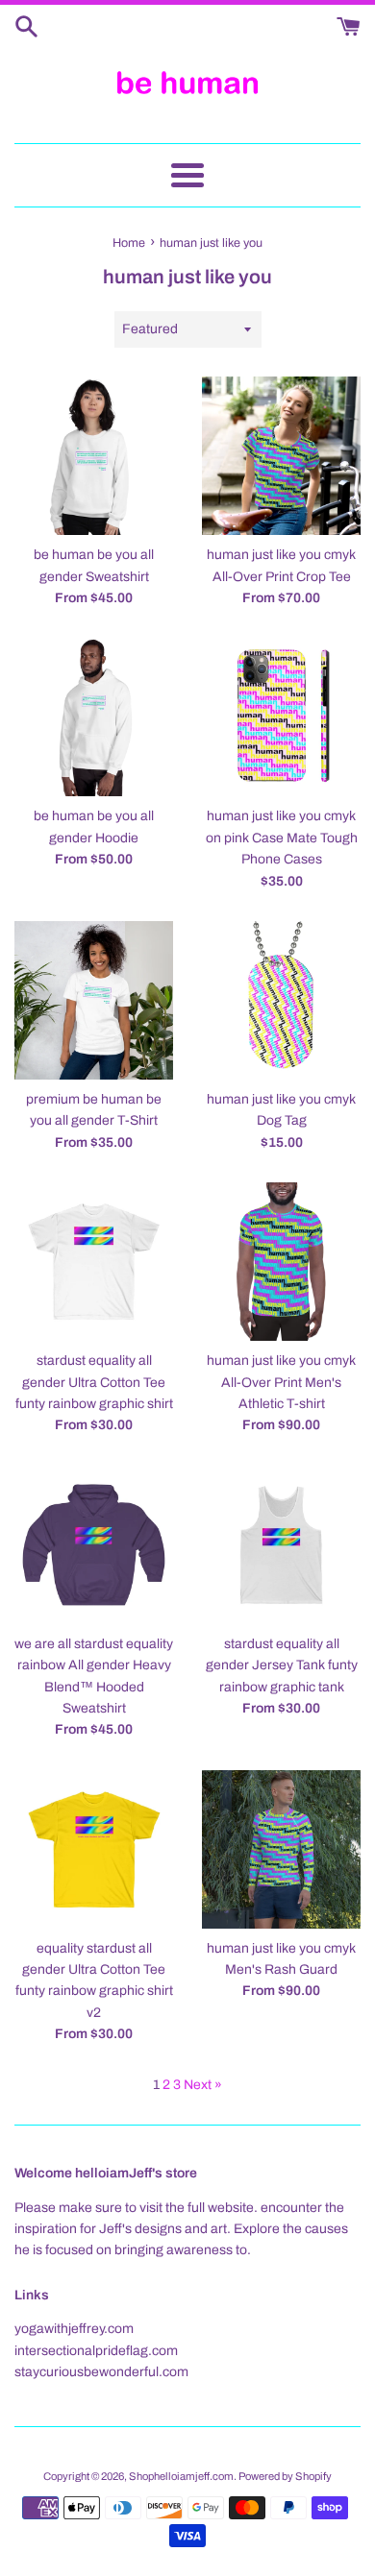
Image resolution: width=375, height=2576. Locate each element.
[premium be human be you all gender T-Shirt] (94, 1000)
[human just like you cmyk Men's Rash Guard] (281, 1849)
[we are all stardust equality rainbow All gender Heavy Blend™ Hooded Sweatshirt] (94, 1545)
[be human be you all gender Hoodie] (94, 717)
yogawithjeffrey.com (74, 2329)
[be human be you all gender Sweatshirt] (94, 456)
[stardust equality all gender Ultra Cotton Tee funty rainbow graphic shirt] (94, 1262)
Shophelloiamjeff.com (181, 2476)
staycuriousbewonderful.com (101, 2372)
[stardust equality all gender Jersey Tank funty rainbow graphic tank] (281, 1545)
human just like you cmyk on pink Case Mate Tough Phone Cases (282, 838)
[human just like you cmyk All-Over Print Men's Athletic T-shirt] (281, 1262)
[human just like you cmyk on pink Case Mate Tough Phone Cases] (281, 717)
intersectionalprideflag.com (96, 2351)
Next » (203, 2085)
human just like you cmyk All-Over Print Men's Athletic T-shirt (281, 1382)
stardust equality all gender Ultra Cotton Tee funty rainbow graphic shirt (94, 1382)
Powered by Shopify (285, 2476)
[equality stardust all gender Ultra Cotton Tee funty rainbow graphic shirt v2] (94, 1849)
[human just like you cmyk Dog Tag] (281, 1000)
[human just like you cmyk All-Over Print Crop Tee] (281, 456)
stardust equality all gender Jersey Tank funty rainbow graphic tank (282, 1665)
